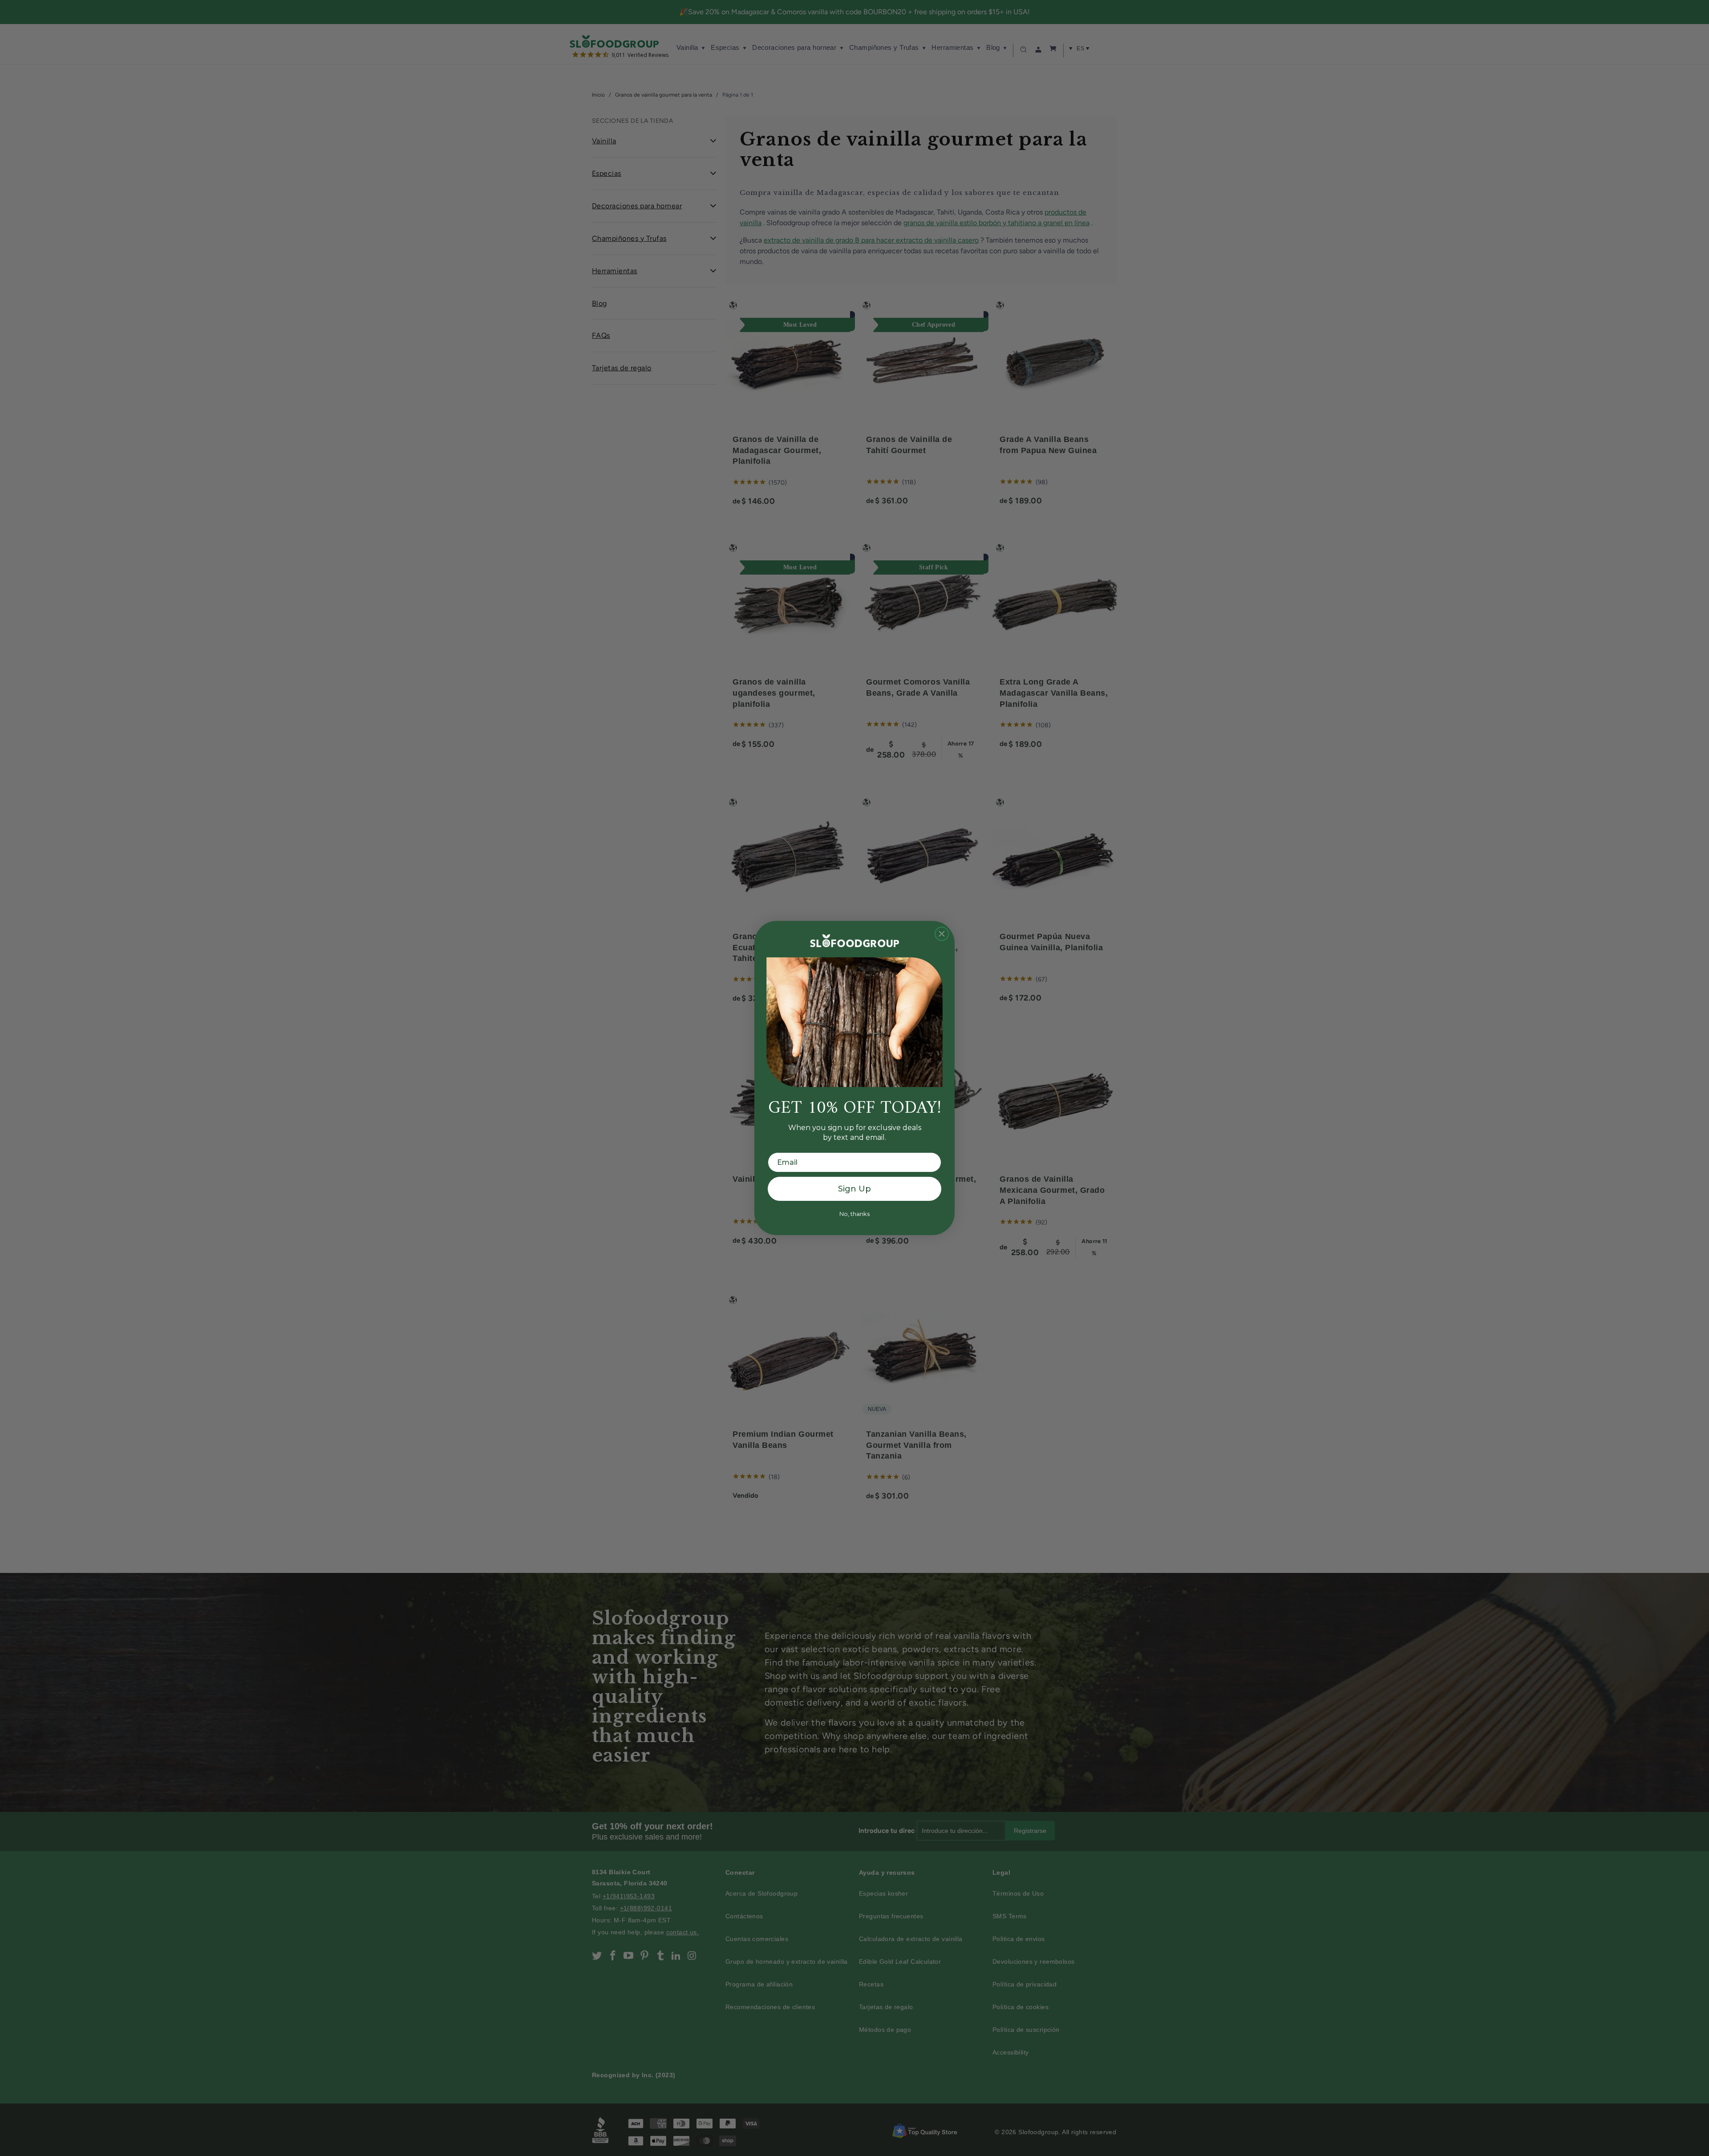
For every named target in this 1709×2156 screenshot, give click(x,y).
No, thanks (854, 1214)
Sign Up (854, 1189)
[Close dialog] (942, 934)
